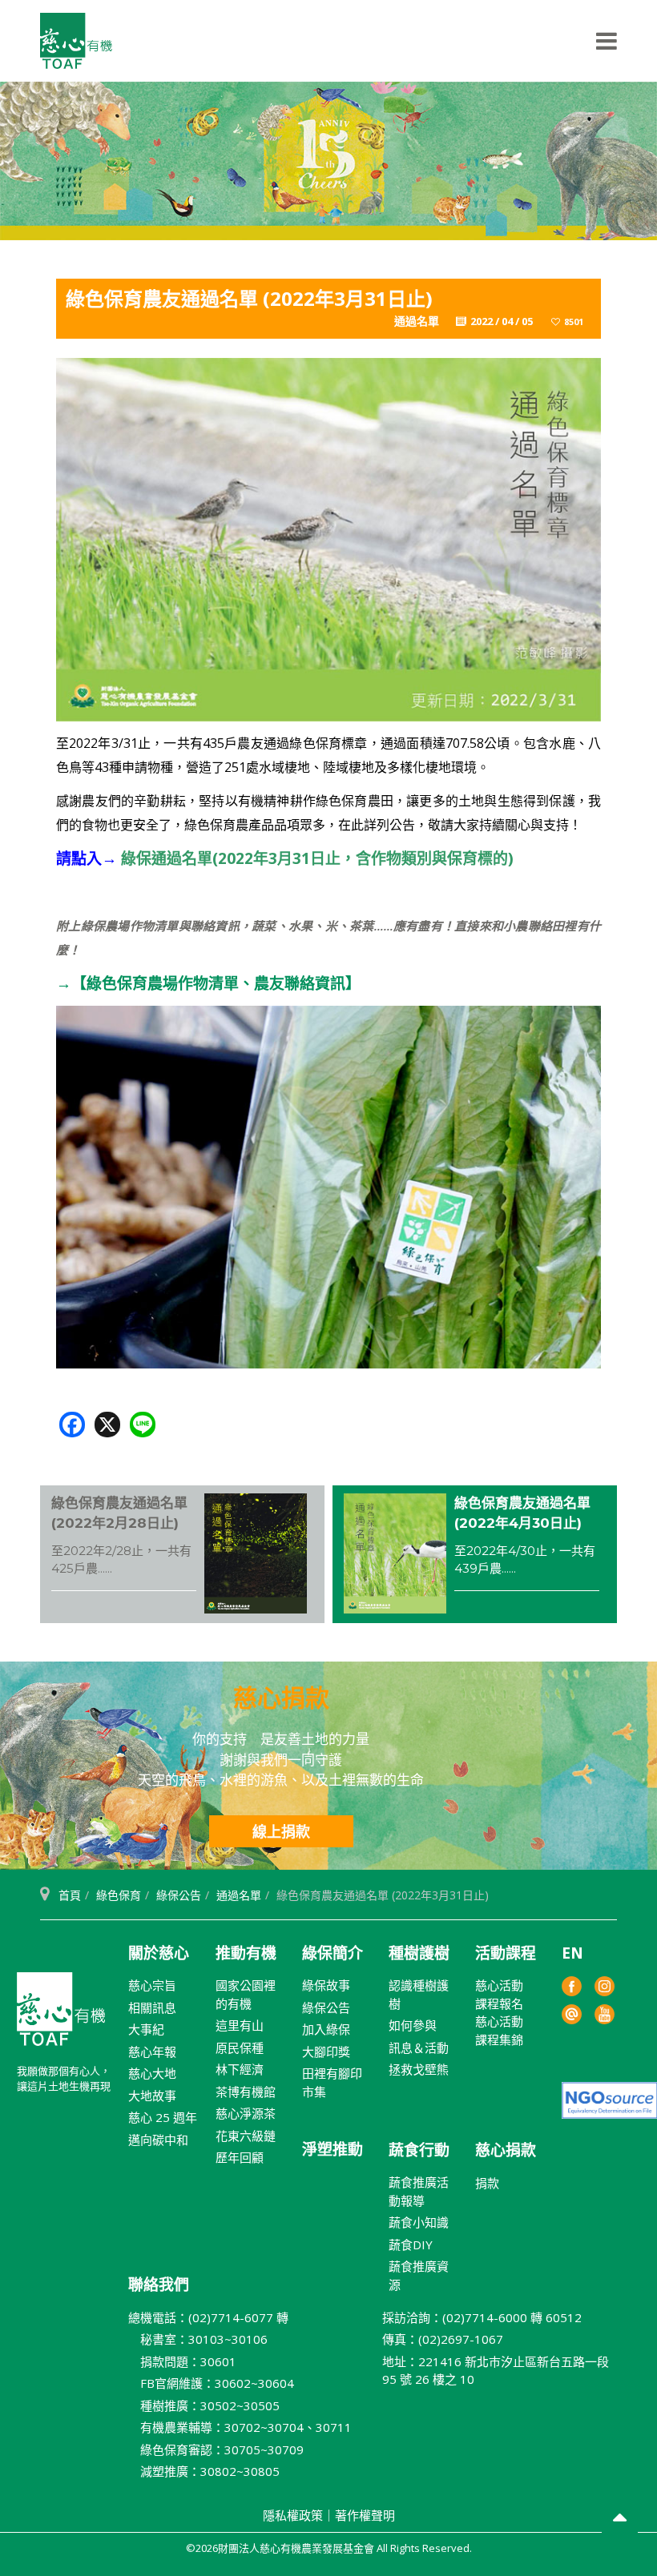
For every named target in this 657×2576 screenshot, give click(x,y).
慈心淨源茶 (246, 2113)
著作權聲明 (365, 2515)
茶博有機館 (246, 2092)
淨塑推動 (333, 2149)
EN (572, 1953)
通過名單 (239, 1895)
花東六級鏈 (246, 2136)
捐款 (487, 2183)
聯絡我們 (159, 2285)
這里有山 (240, 2025)
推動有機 (246, 1953)
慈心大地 (152, 2073)
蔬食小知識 (419, 2222)
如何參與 (413, 2025)
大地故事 (152, 2096)
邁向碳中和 (158, 2140)
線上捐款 (281, 1831)
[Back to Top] (620, 2520)
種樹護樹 (419, 1953)
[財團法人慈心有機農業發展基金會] (76, 41)
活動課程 (506, 1953)
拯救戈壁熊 (419, 2069)
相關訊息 (152, 2007)
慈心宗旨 (152, 1985)
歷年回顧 (240, 2157)
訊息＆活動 (419, 2048)
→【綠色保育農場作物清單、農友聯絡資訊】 (208, 983)
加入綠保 (326, 2029)
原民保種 (240, 2048)
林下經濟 (240, 2069)
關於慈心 (159, 1953)
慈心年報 (152, 2052)
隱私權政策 (293, 2515)
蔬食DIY (411, 2244)
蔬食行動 (419, 2150)
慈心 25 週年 (163, 2117)
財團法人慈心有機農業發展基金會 (61, 2015)
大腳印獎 (326, 2052)
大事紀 (146, 2029)
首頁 (70, 1895)
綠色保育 (119, 1895)
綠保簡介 (333, 1953)
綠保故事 (326, 1985)
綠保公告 (179, 1895)
